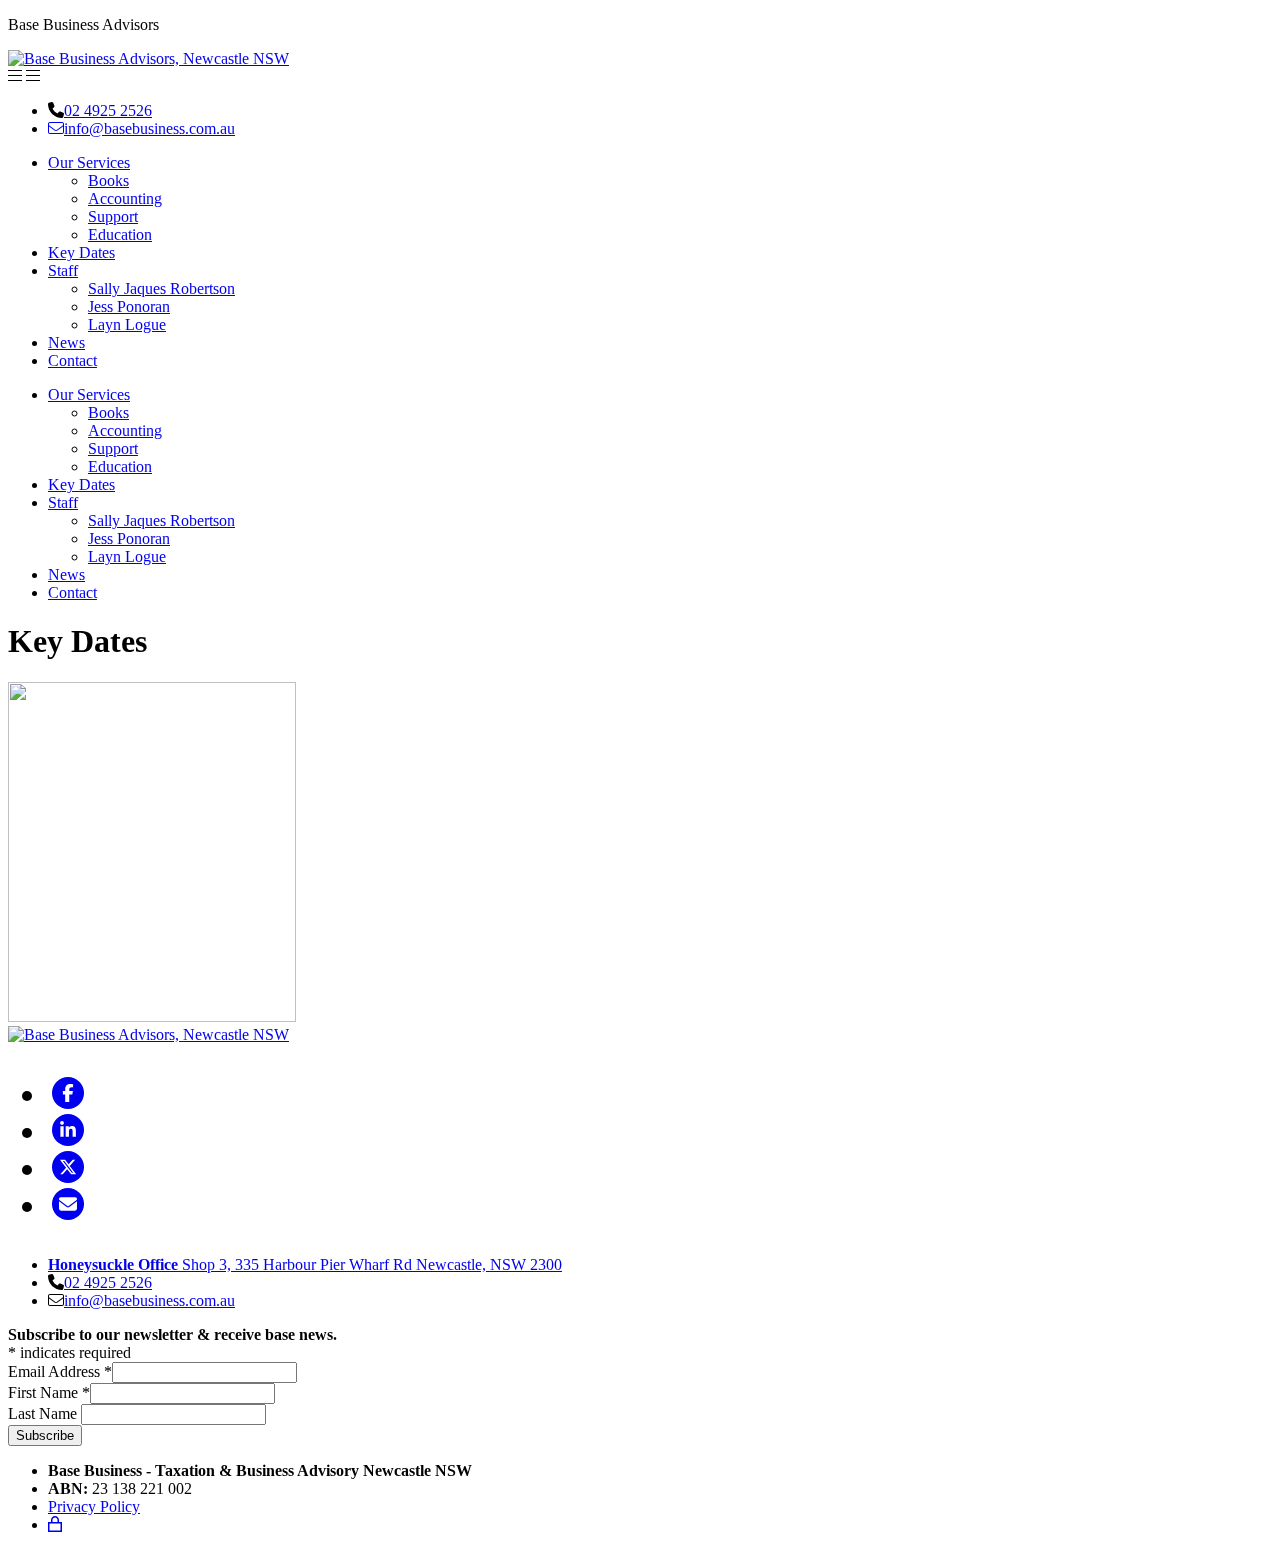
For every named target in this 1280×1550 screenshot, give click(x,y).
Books (108, 180)
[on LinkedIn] (68, 1131)
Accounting (125, 198)
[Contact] (68, 1205)
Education (120, 234)
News (66, 342)
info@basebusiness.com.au (149, 128)
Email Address (60, 1371)
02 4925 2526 (108, 110)
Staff (63, 270)
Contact (72, 360)
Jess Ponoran (129, 306)
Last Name (44, 1413)
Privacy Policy (94, 1506)
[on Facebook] (68, 1094)
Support (113, 216)
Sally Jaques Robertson (161, 288)
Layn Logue (127, 324)
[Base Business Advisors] (148, 58)
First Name (49, 1392)
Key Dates (81, 252)
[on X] (68, 1168)
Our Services (89, 162)
